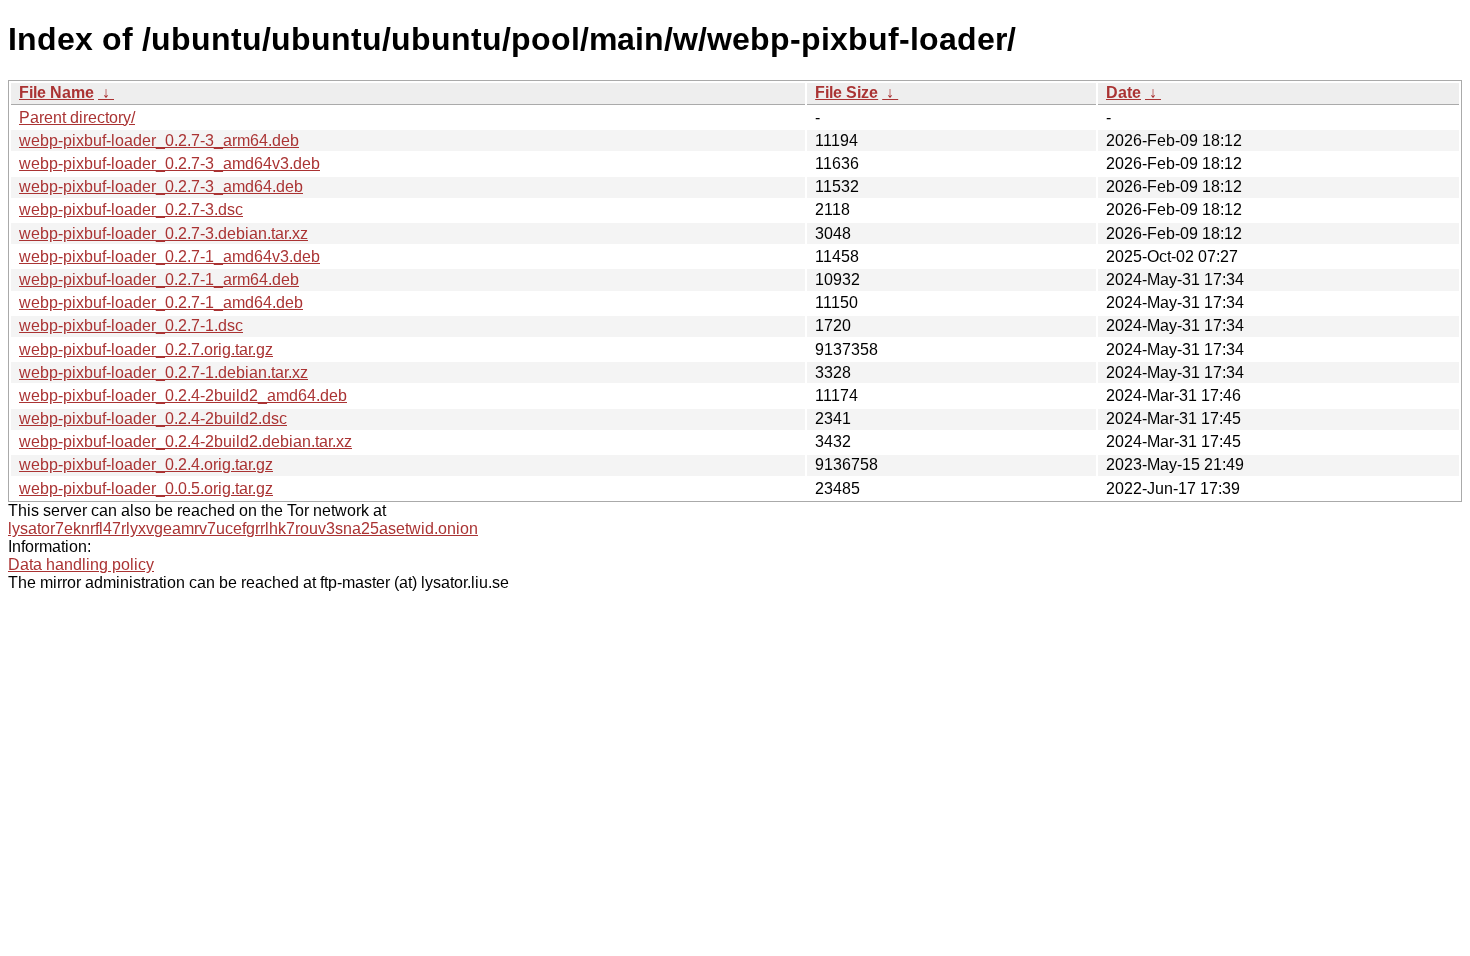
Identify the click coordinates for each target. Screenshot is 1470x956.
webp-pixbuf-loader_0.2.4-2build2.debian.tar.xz (185, 441)
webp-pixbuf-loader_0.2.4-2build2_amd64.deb (183, 395)
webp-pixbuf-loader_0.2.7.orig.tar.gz (146, 349)
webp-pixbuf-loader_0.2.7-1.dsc (131, 325)
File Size (846, 92)
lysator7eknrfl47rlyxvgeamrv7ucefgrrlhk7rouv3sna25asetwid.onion (243, 528)
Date (1123, 92)
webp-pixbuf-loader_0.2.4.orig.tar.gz (146, 464)
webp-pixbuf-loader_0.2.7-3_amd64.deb (161, 186)
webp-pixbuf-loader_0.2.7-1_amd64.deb (161, 302)
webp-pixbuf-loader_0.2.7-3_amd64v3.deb (169, 163)
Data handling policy (81, 564)
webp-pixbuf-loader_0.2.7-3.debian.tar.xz (163, 233)
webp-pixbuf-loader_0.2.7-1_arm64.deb (159, 279)
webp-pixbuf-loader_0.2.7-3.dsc (131, 209)
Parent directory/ (77, 117)
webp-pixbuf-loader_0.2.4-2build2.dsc (153, 418)
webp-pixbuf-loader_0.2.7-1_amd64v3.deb (169, 256)
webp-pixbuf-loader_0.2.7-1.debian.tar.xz (163, 372)
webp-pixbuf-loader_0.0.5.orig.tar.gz (146, 488)
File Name (56, 92)
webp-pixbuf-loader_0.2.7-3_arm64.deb (159, 140)
